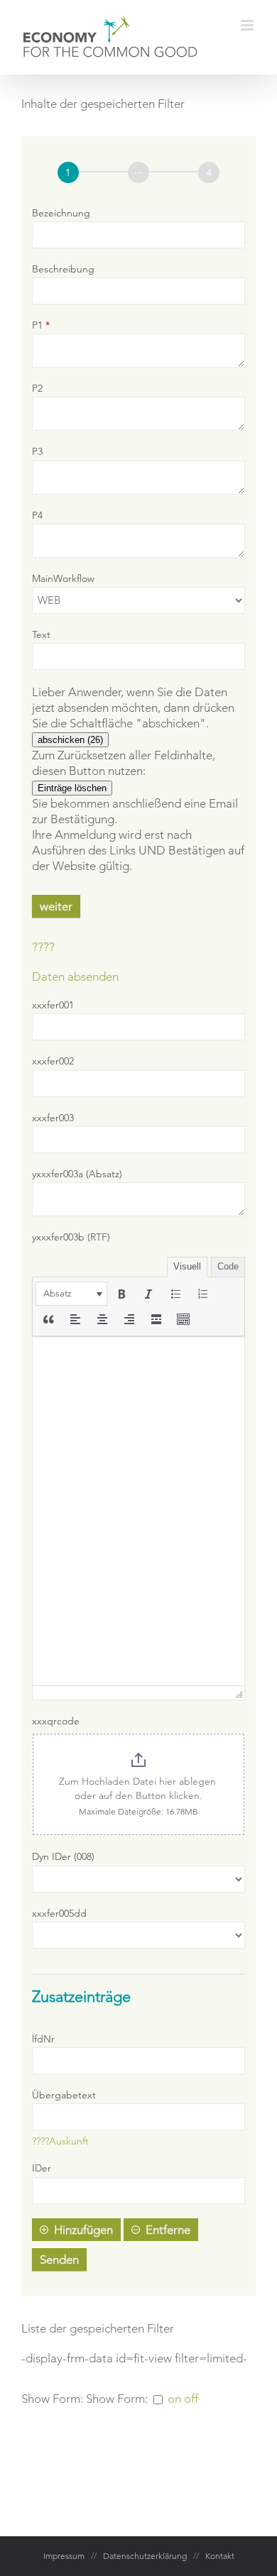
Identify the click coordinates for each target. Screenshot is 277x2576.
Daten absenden (75, 976)
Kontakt (220, 2556)
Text (41, 634)
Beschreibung (63, 269)
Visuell (187, 1266)
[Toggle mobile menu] (248, 25)
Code (228, 1266)
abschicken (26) (70, 740)
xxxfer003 (53, 1118)
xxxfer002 (53, 1061)
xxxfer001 (53, 1005)
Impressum (64, 2556)
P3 (37, 451)
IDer (42, 2168)
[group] (138, 173)
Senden (59, 2259)
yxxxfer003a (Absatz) (77, 1174)
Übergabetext (64, 2095)
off (191, 2399)
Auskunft (69, 2141)
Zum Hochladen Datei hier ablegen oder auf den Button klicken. (139, 1788)
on (174, 2399)
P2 (37, 388)
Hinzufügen (83, 2230)
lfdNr (43, 2039)
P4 (37, 515)
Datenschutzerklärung (145, 2556)
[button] (71, 1294)
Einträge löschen (72, 788)
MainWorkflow (63, 578)
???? (43, 947)
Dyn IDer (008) (63, 1856)
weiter (56, 906)
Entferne (168, 2230)
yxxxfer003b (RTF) (71, 1237)
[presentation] (71, 1294)
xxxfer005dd (59, 1913)
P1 (41, 325)
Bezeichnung (61, 213)
